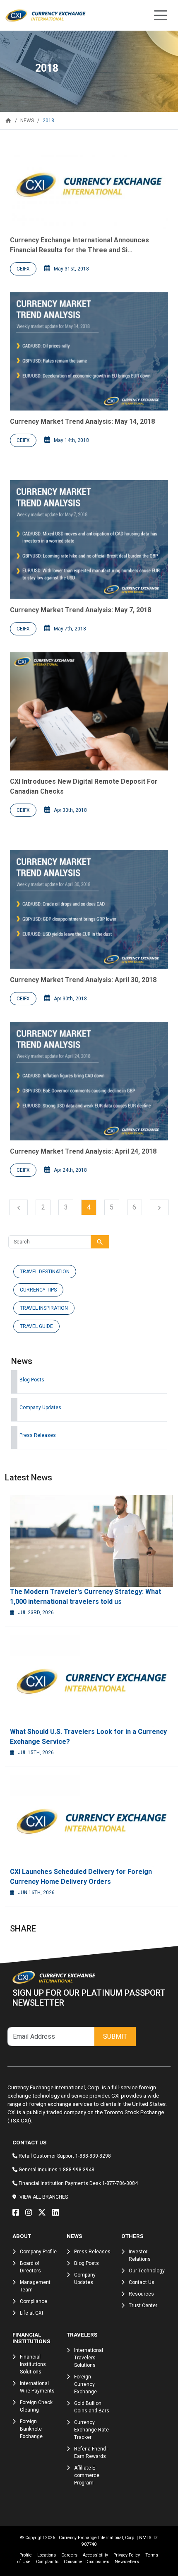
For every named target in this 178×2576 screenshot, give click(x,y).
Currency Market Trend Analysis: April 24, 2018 (83, 1151)
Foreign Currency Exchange (85, 2384)
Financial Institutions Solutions (33, 2364)
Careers (69, 2555)
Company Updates (40, 1408)
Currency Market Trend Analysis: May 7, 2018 (81, 610)
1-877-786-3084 (120, 2183)
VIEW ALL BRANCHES (44, 2197)
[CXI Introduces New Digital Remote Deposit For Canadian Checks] (89, 711)
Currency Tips (38, 1290)
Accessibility (95, 2555)
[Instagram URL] (31, 2213)
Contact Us (142, 2282)
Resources (141, 2294)
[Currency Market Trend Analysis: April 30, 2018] (89, 909)
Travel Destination (45, 1272)
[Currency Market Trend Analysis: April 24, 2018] (89, 1081)
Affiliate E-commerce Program (87, 2475)
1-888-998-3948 (77, 2170)
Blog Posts (32, 1380)
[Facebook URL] (18, 2213)
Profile (26, 2555)
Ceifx (23, 269)
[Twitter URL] (44, 2213)
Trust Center (143, 2306)
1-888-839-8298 (93, 2156)
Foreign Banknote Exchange (31, 2429)
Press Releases (38, 1435)
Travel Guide (36, 1326)
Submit (115, 2036)
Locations (47, 2555)
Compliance (34, 2301)
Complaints (47, 2562)
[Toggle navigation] (161, 15)
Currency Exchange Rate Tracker (91, 2430)
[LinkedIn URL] (58, 2213)
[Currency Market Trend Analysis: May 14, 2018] (89, 351)
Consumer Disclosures (87, 2562)
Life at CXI (31, 2313)
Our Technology (147, 2271)
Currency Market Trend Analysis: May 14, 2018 (82, 421)
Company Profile (38, 2252)
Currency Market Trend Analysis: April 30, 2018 (83, 980)
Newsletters (127, 2562)
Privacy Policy (127, 2555)
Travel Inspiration (44, 1308)
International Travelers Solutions (89, 2358)
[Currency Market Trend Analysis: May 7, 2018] (89, 540)
